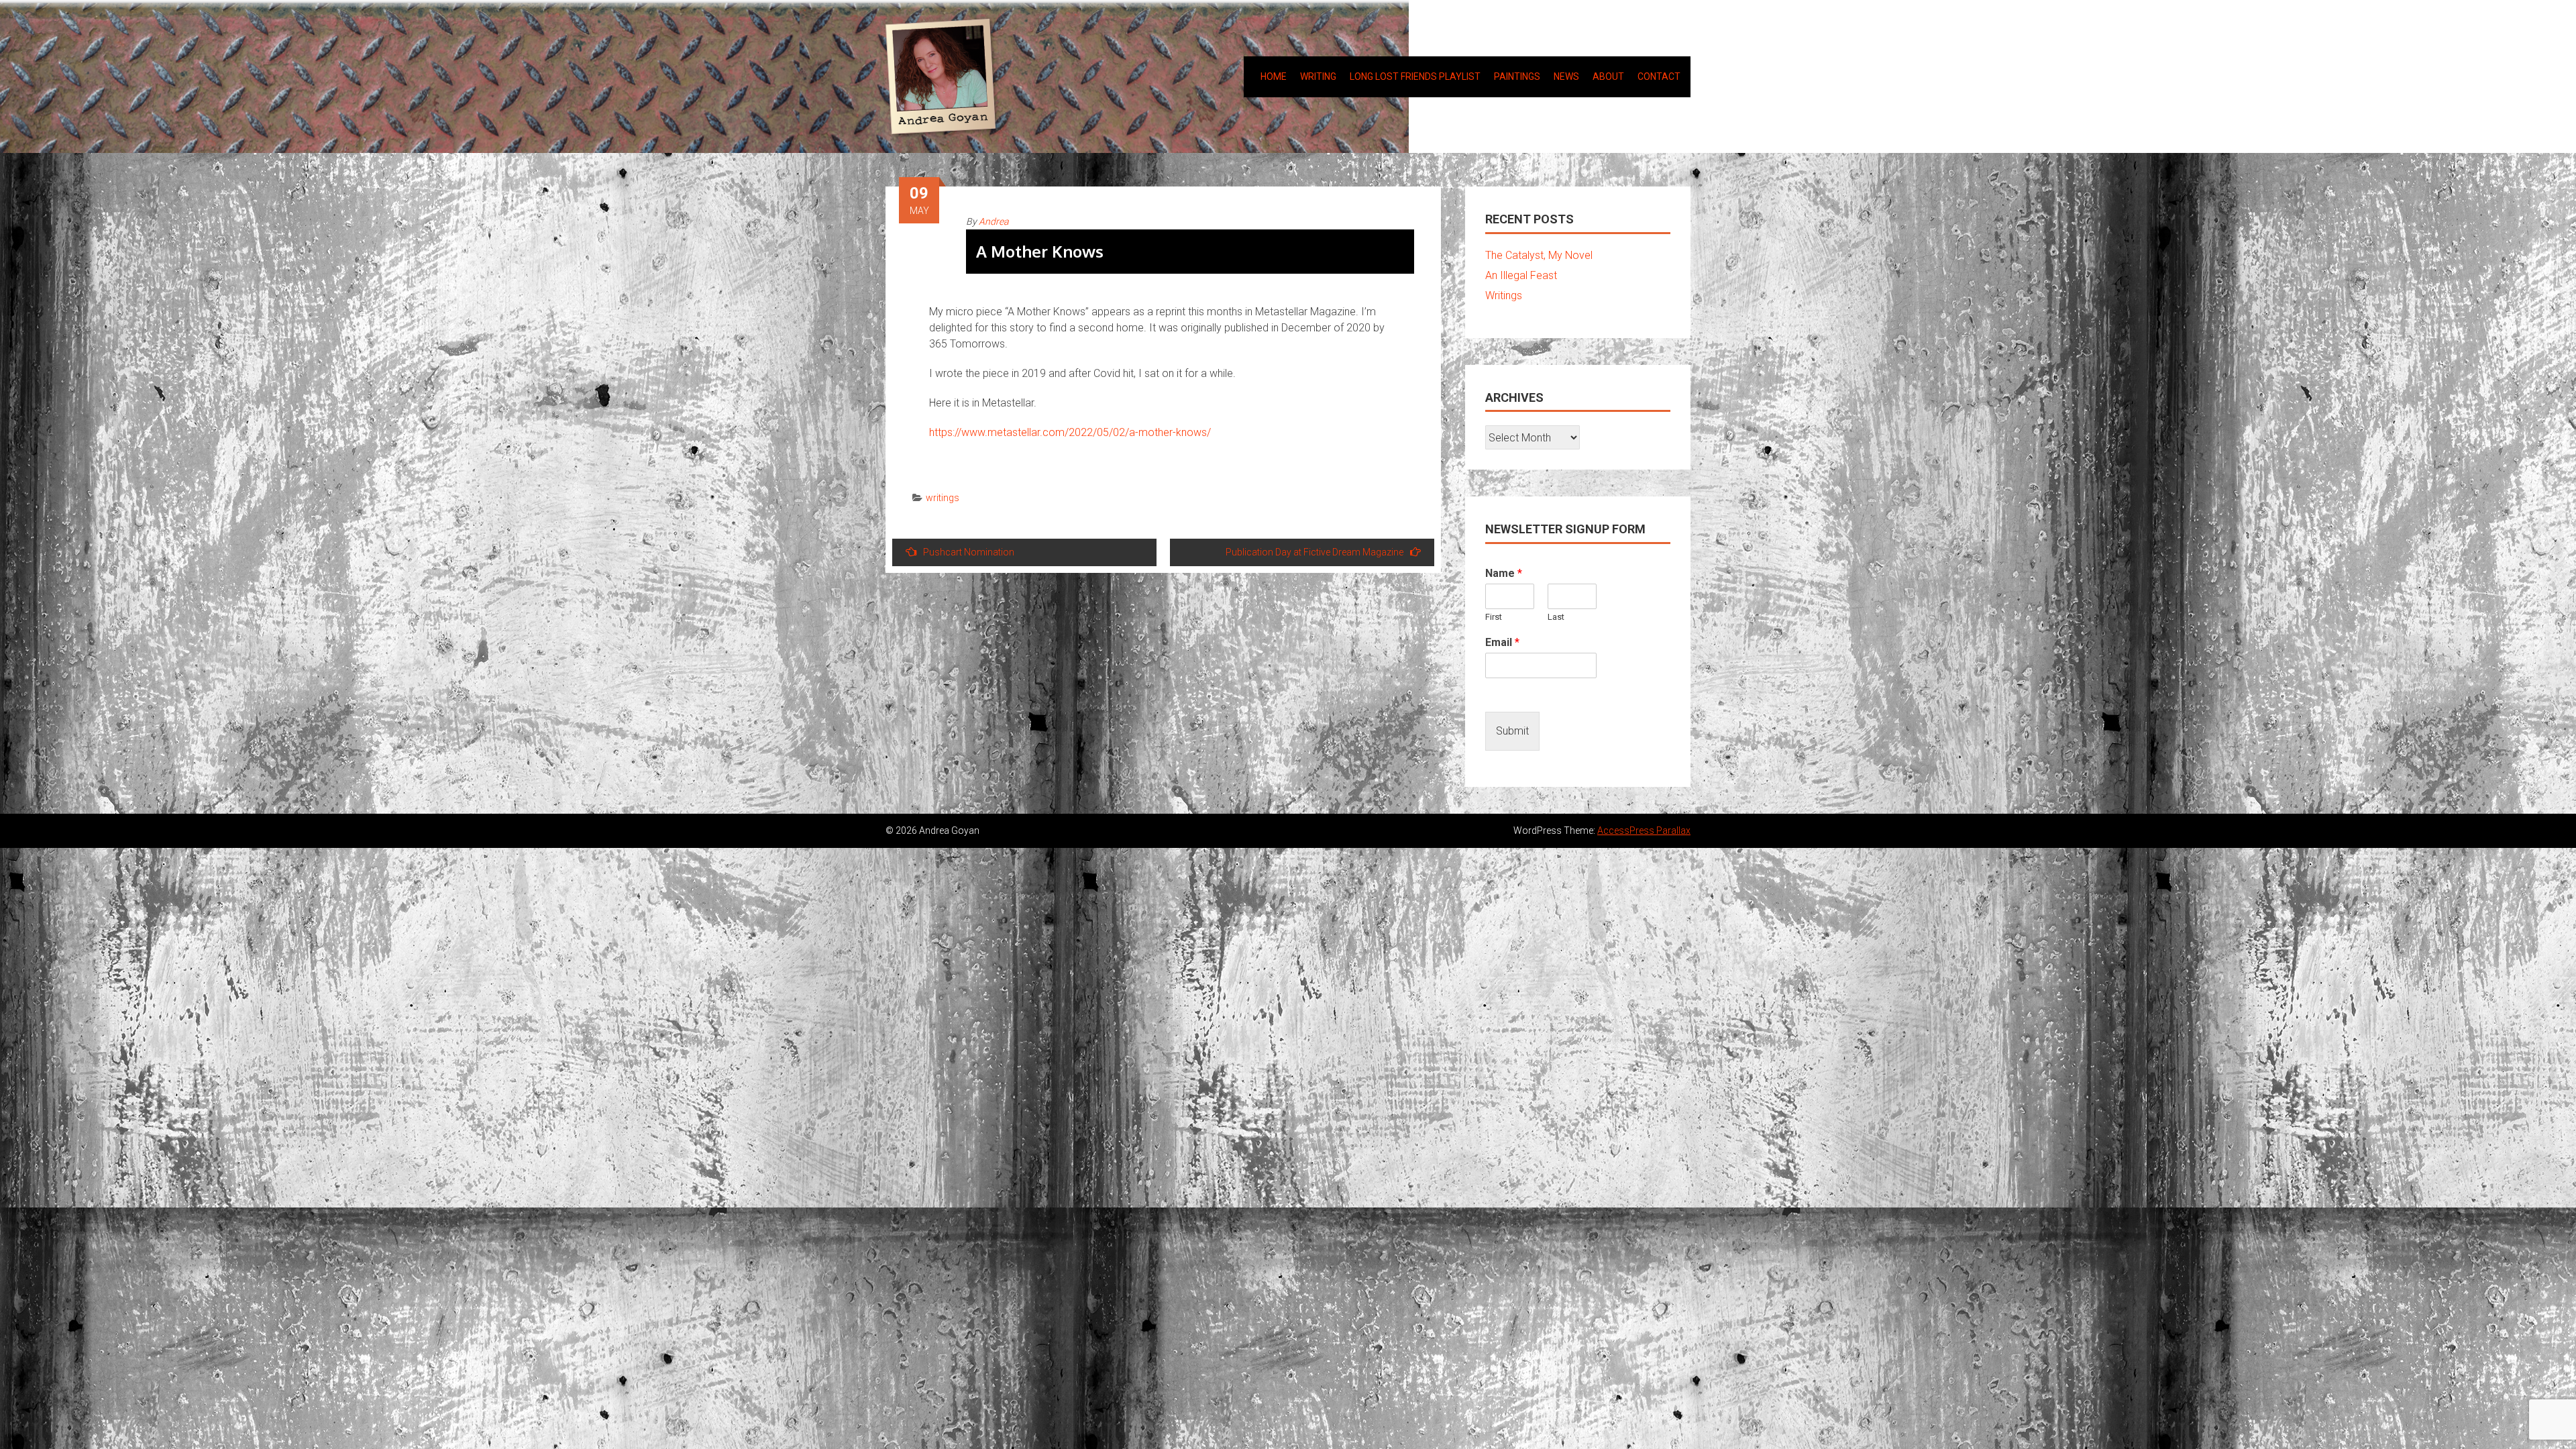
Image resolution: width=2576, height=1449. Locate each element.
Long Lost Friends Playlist (1415, 76)
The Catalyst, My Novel (1539, 255)
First (1494, 617)
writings (943, 498)
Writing (1318, 76)
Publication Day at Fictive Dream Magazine (1314, 552)
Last (1556, 617)
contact (1659, 76)
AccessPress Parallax (1644, 830)
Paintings (1517, 76)
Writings (1504, 296)
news (1566, 76)
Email (1502, 642)
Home (1274, 76)
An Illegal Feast (1521, 275)
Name (1504, 573)
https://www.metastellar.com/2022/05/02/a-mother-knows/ (1070, 432)
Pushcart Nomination (969, 552)
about (1608, 76)
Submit (1512, 731)
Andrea (994, 221)
